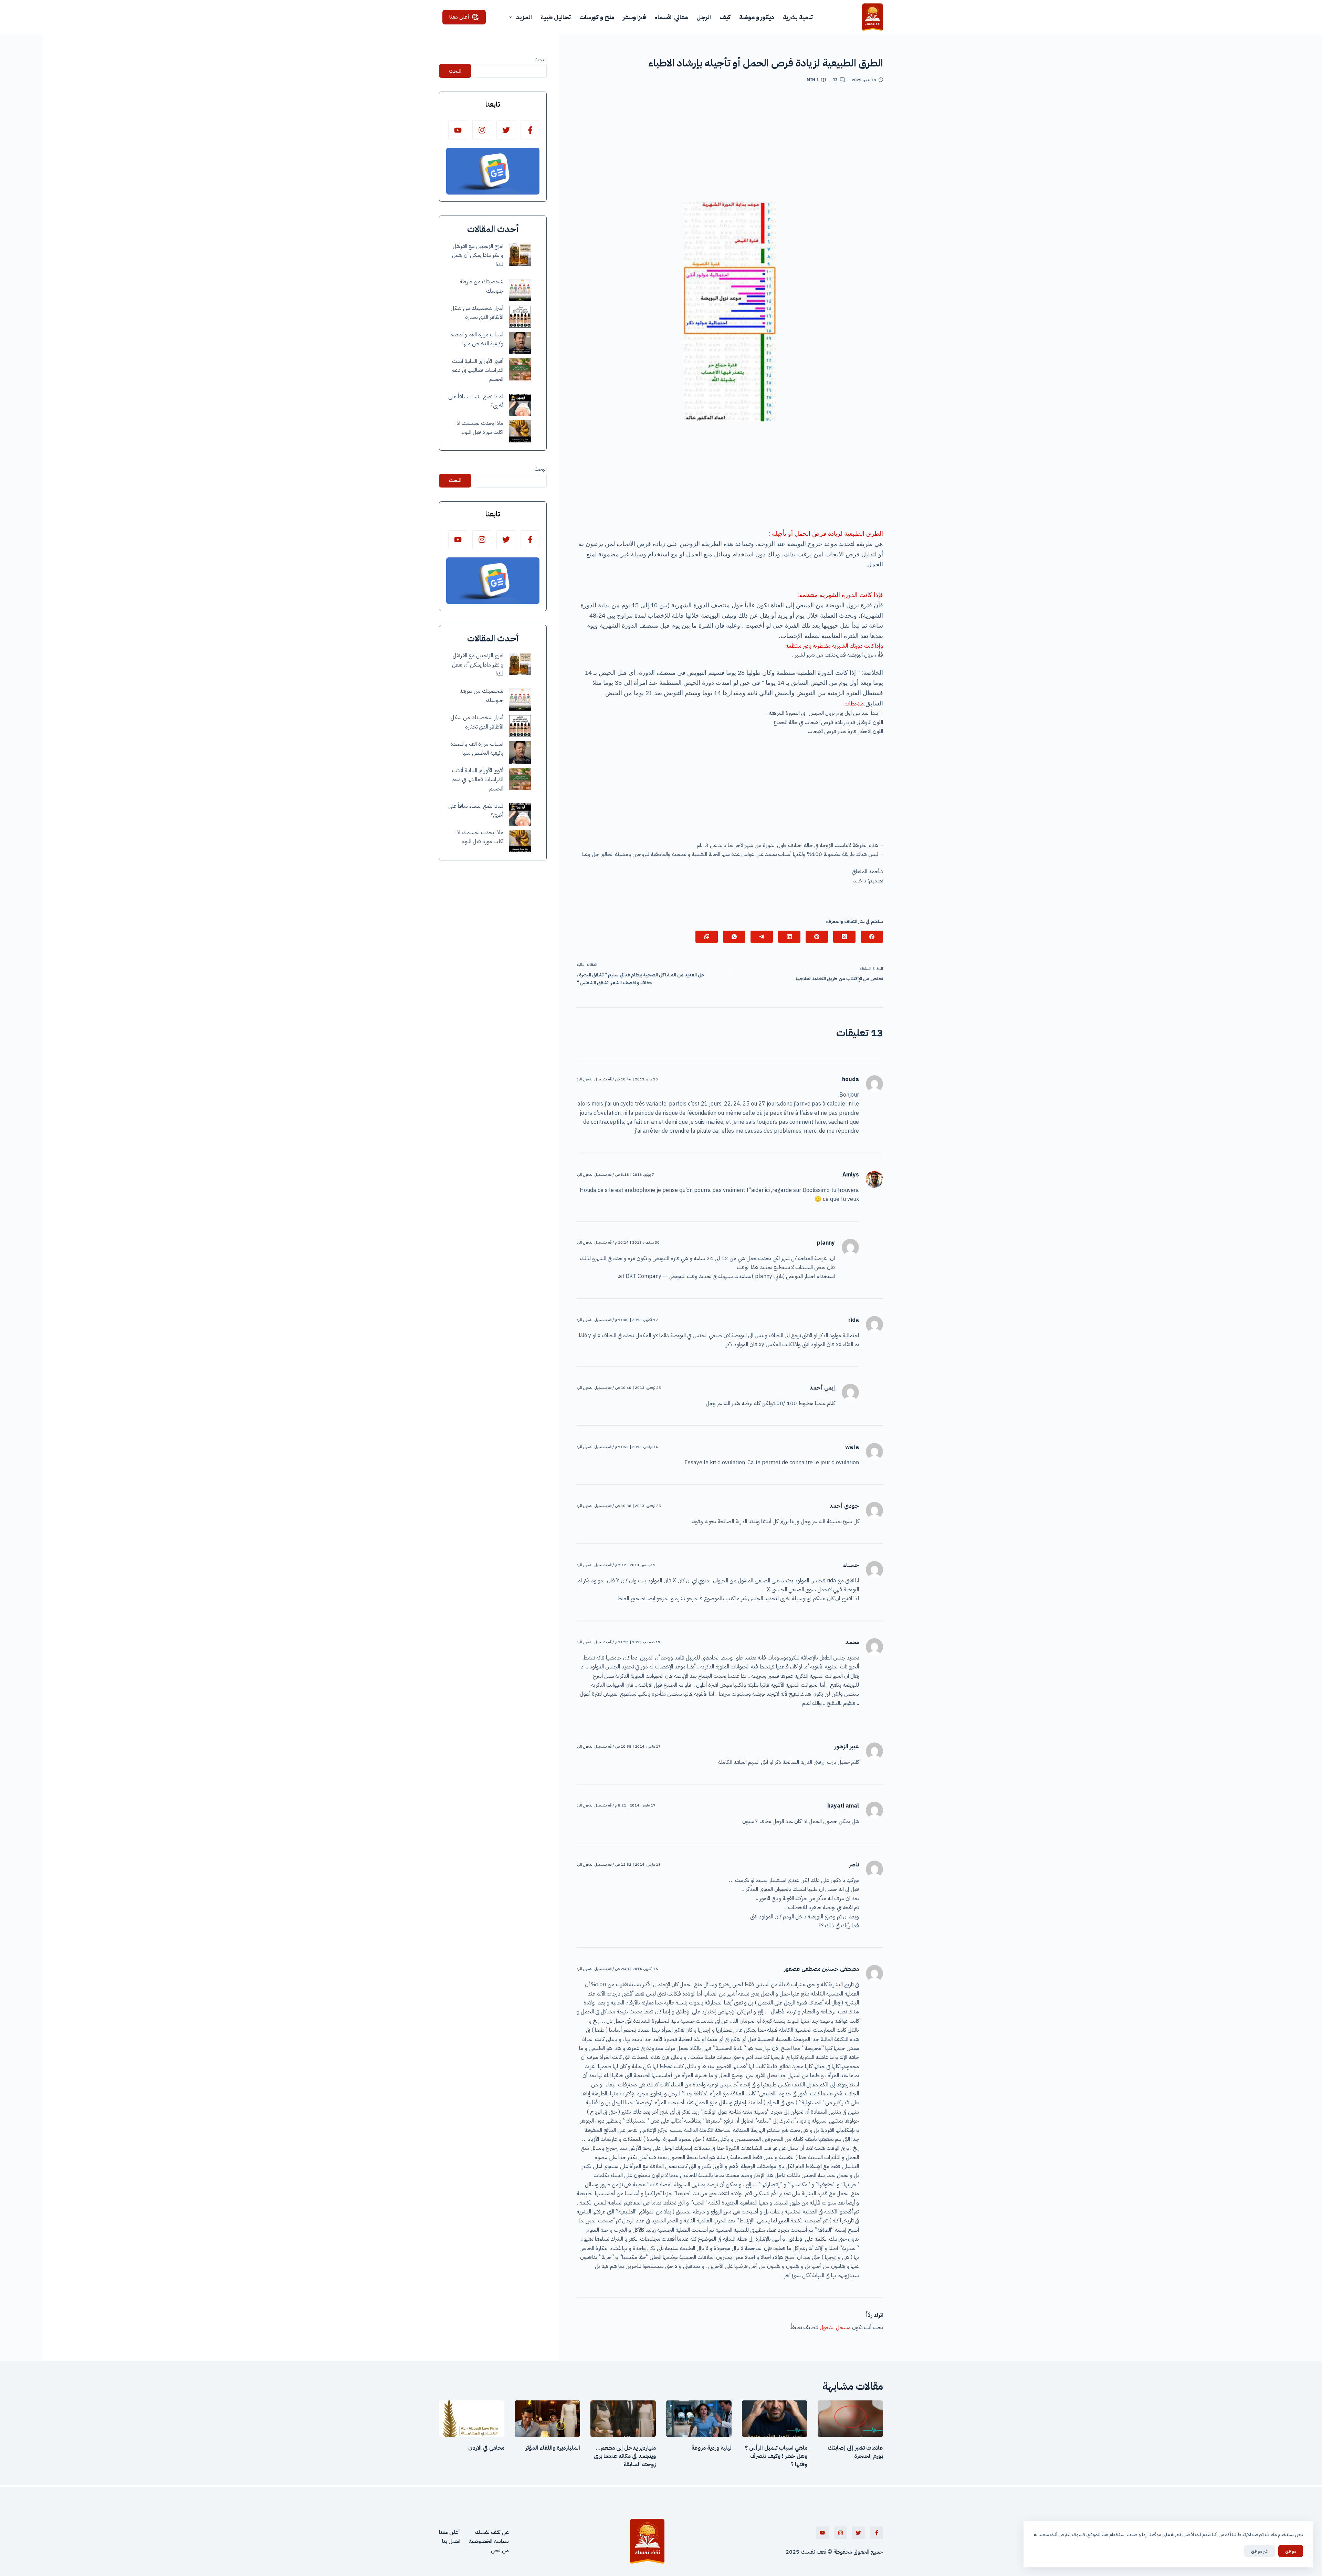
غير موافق (1260, 2551)
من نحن (500, 2551)
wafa (852, 1447)
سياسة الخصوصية (489, 2541)
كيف (725, 17)
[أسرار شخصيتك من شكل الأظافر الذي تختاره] (520, 317)
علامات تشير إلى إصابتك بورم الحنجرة (855, 2452)
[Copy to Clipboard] (707, 937)
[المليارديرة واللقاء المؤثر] (547, 2419)
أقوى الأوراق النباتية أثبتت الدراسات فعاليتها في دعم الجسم (478, 370)
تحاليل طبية (556, 17)
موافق (1291, 2551)
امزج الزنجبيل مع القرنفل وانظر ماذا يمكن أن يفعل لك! (478, 255)
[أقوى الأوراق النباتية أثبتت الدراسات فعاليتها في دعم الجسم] (520, 369)
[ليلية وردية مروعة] (699, 2419)
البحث (541, 60)
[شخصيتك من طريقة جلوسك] (520, 290)
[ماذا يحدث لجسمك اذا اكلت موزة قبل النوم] (520, 431)
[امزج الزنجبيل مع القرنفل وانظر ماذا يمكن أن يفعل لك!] (520, 255)
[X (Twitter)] (844, 937)
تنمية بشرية (798, 17)
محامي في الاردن (486, 2448)
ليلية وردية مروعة (711, 2448)
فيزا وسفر (634, 17)
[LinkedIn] (789, 937)
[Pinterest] (817, 937)
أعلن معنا (459, 17)
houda (851, 1079)
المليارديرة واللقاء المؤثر (553, 2448)
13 (835, 80)
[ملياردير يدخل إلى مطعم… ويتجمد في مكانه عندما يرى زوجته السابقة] (623, 2419)
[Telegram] (762, 937)
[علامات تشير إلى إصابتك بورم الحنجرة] (850, 2419)
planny (826, 1243)
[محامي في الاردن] (472, 2419)
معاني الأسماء (671, 17)
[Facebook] (872, 937)
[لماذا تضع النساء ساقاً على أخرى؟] (520, 405)
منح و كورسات (597, 17)
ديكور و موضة (757, 17)
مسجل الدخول (835, 2327)
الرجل (704, 17)
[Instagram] (482, 130)
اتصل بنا (451, 2541)
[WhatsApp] (734, 937)
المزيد (524, 17)
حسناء (851, 1565)
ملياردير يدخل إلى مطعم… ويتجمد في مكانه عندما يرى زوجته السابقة (625, 2456)
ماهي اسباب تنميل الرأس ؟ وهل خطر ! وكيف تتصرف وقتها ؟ (776, 2456)
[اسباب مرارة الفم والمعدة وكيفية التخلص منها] (520, 343)
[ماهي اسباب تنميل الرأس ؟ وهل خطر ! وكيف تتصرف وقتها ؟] (775, 2419)
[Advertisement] (730, 145)
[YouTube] (458, 130)
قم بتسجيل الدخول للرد (594, 1079)
